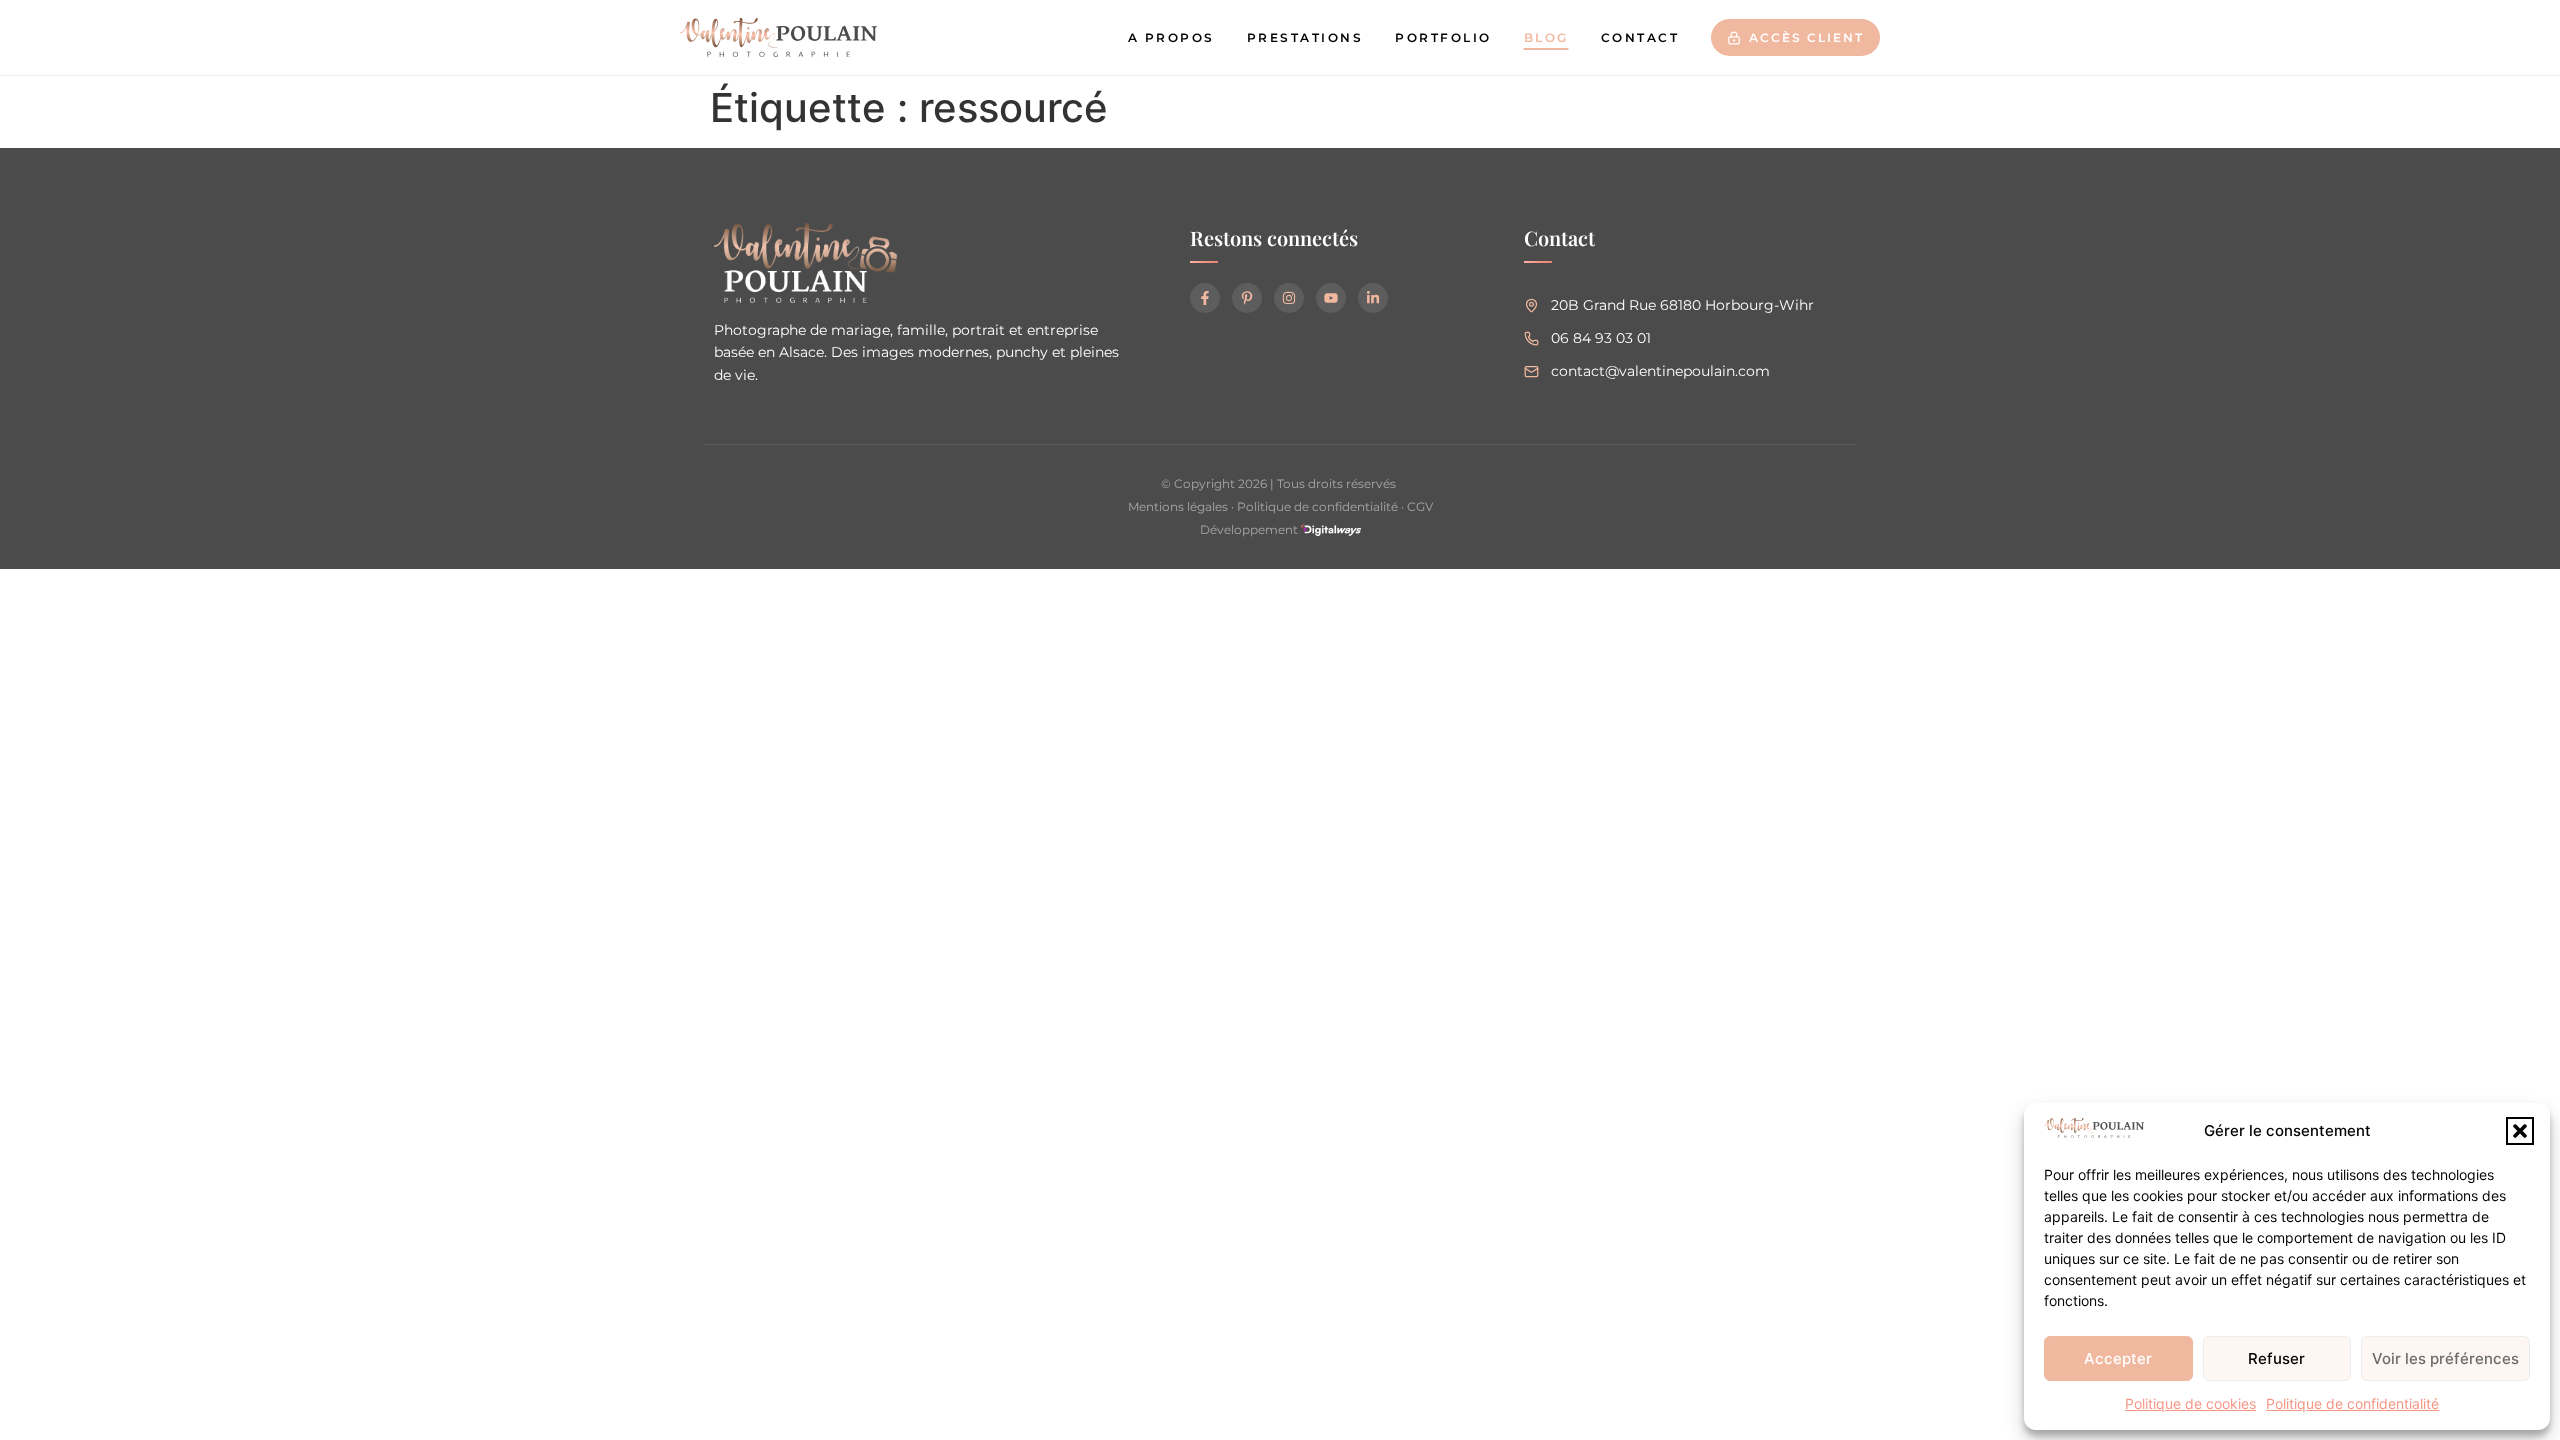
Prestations (1305, 37)
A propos (1171, 37)
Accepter (2118, 1358)
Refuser (2276, 1358)
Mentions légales (1178, 506)
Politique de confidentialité (2352, 1403)
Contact (1640, 37)
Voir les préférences (2445, 1358)
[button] (2520, 1131)
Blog (1546, 37)
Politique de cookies (2190, 1403)
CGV (1420, 506)
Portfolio (1443, 37)
